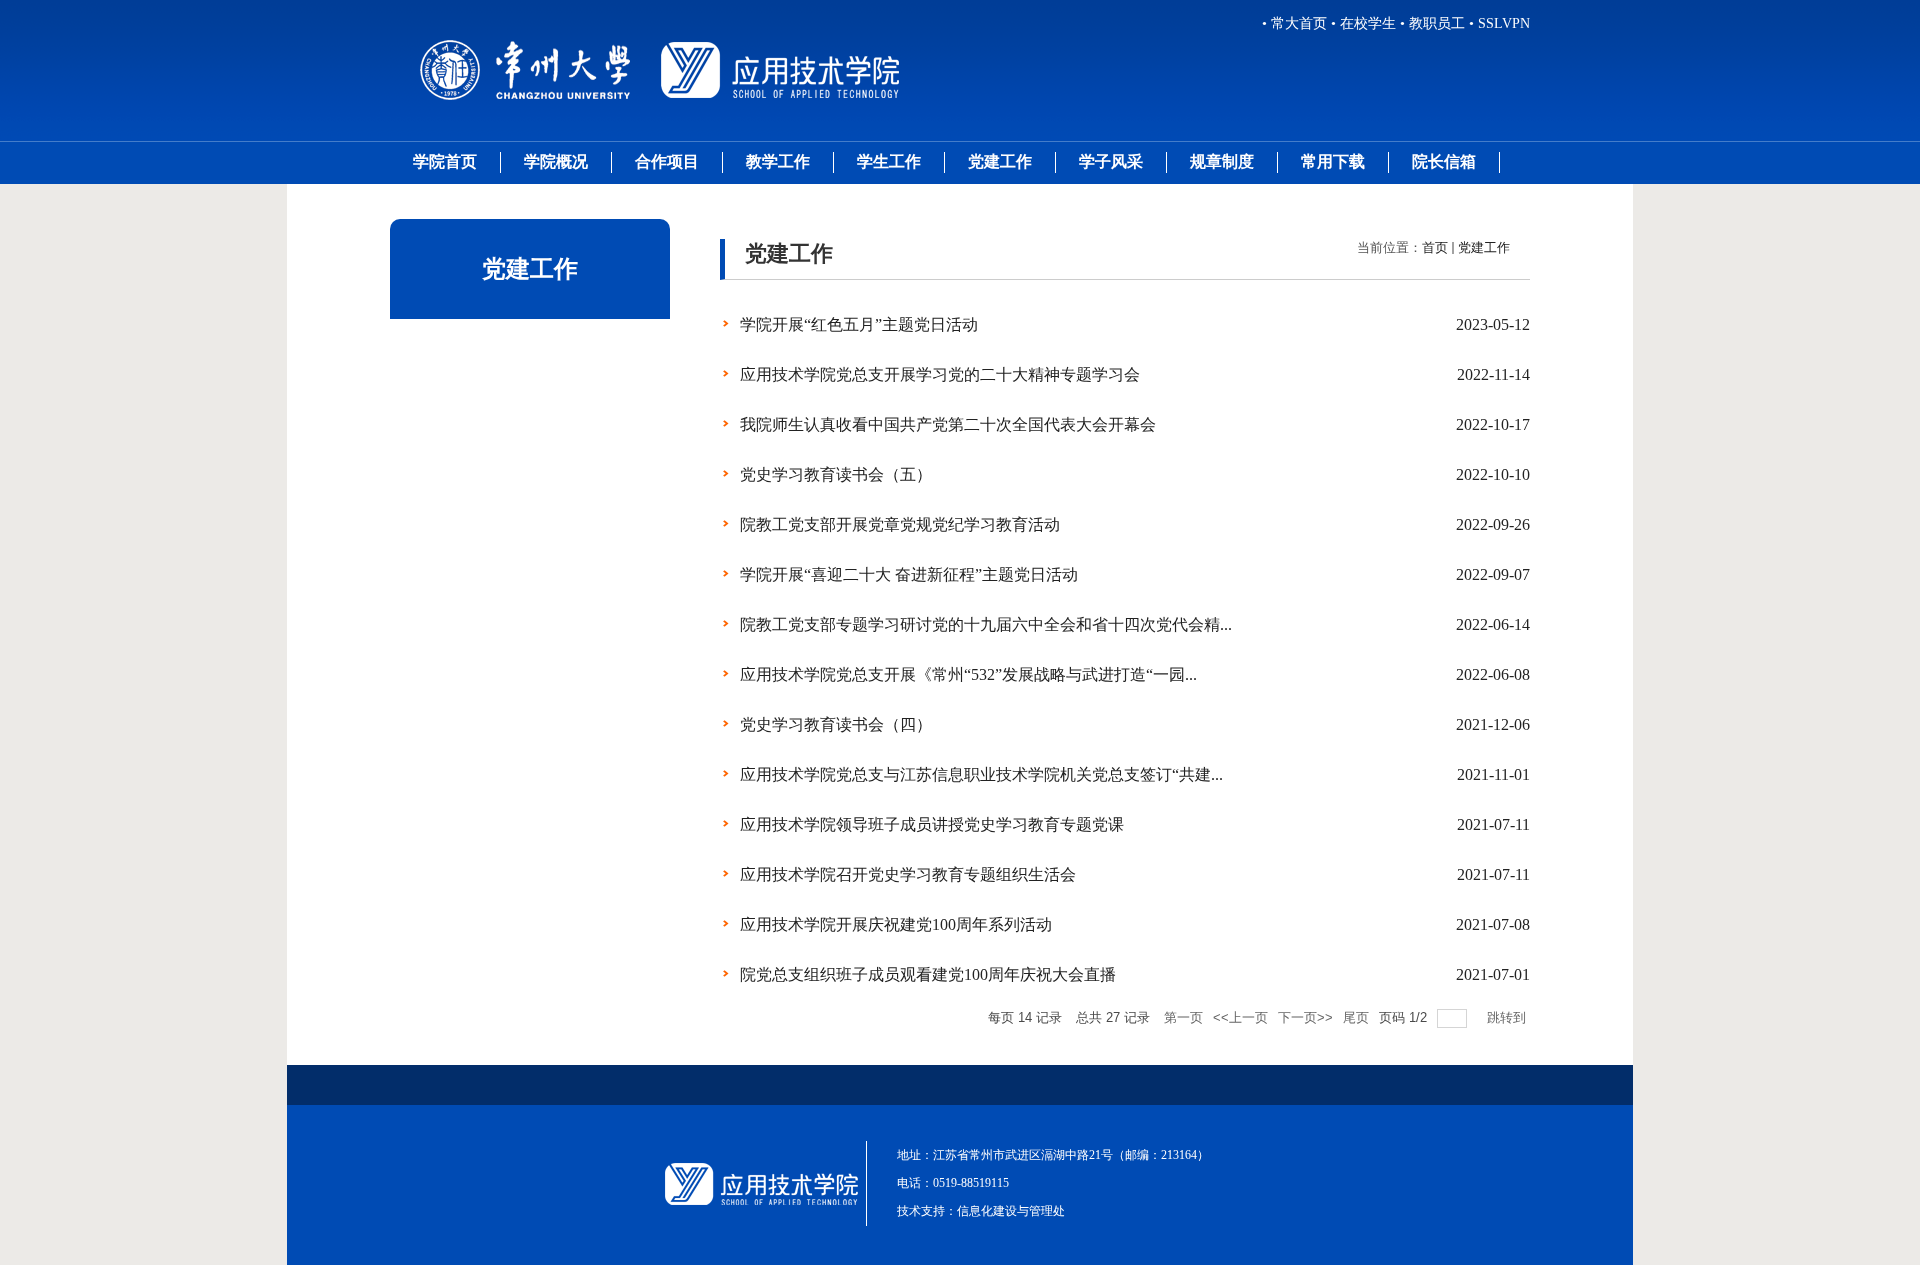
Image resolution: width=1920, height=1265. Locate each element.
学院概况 (556, 161)
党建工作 (1000, 161)
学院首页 (445, 161)
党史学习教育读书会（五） (836, 474)
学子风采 (1111, 161)
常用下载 (1333, 161)
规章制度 (1222, 161)
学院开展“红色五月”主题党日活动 (859, 324)
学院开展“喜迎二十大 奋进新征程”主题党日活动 (909, 574)
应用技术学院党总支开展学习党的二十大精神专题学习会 (940, 374)
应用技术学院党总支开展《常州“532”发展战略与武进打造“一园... (968, 674)
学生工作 (889, 161)
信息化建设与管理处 (1011, 1211)
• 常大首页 (1294, 23)
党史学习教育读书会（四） (836, 724)
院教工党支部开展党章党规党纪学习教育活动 (900, 524)
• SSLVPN (1499, 23)
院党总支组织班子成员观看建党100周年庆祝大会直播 (928, 974)
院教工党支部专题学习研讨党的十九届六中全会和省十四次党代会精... (986, 624)
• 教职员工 (1432, 23)
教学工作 (778, 161)
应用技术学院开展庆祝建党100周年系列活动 (896, 924)
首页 (1435, 247)
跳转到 (1508, 1017)
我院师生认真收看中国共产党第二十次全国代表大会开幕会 (948, 424)
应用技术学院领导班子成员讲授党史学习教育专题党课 (932, 824)
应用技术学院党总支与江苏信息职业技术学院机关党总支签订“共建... (981, 774)
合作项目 (667, 161)
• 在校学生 (1363, 23)
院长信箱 (1444, 161)
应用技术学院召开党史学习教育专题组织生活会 (908, 874)
